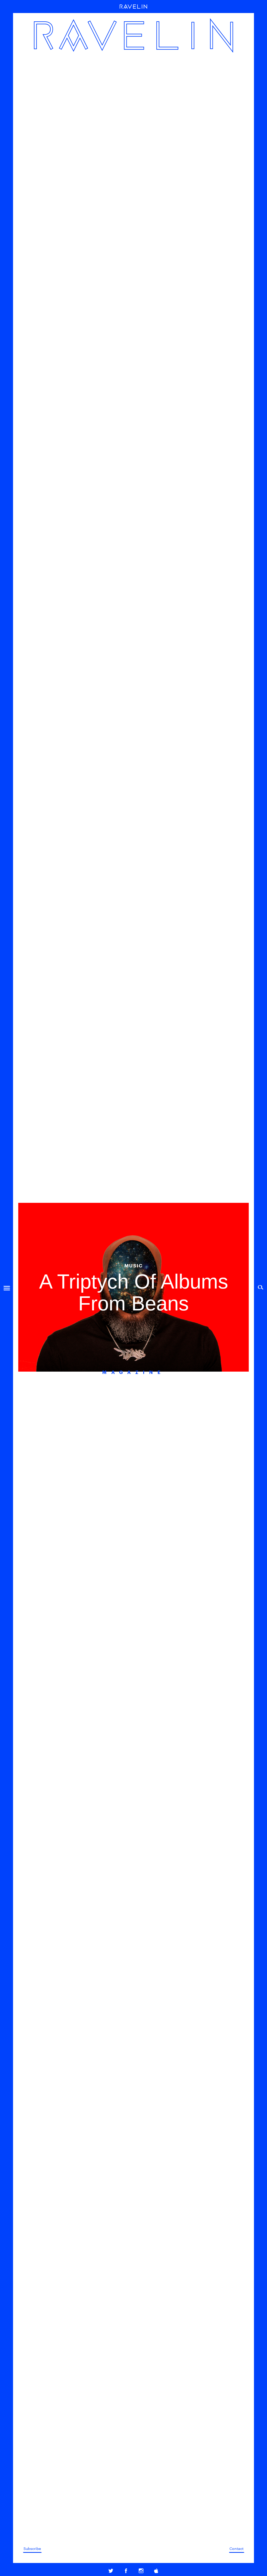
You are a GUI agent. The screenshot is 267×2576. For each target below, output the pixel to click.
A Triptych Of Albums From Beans (134, 1292)
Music (134, 1265)
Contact (236, 2548)
